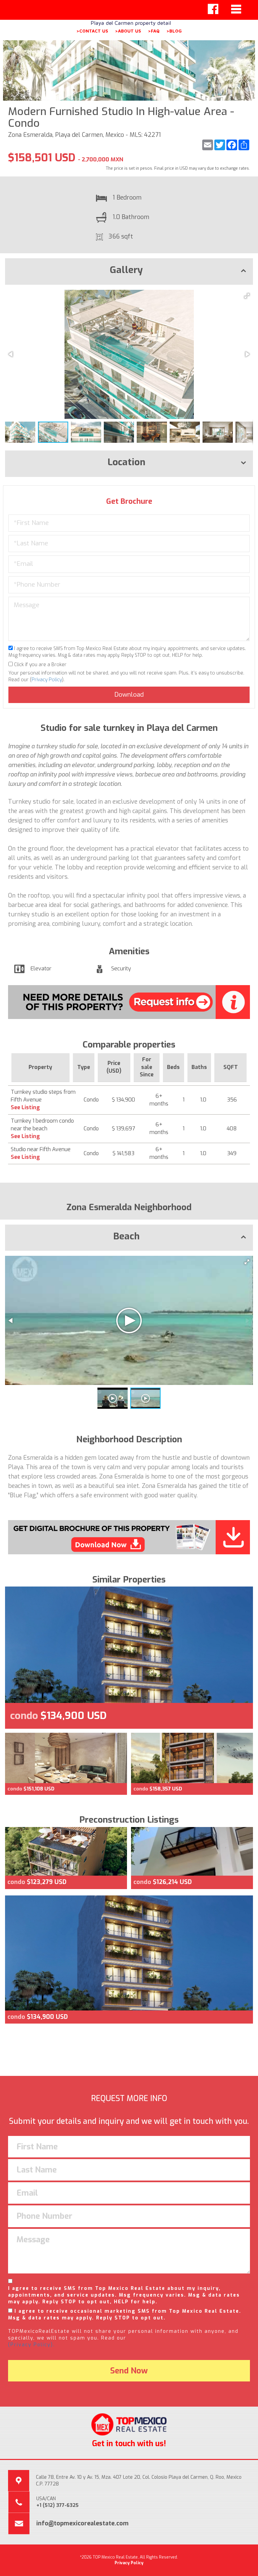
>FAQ (154, 31)
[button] (247, 296)
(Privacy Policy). (31, 2345)
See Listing (25, 1107)
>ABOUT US (128, 31)
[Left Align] (213, 9)
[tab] (129, 272)
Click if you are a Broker (40, 665)
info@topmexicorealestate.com (82, 2523)
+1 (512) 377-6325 (57, 2505)
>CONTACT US (92, 31)
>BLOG (174, 31)
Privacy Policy (47, 680)
